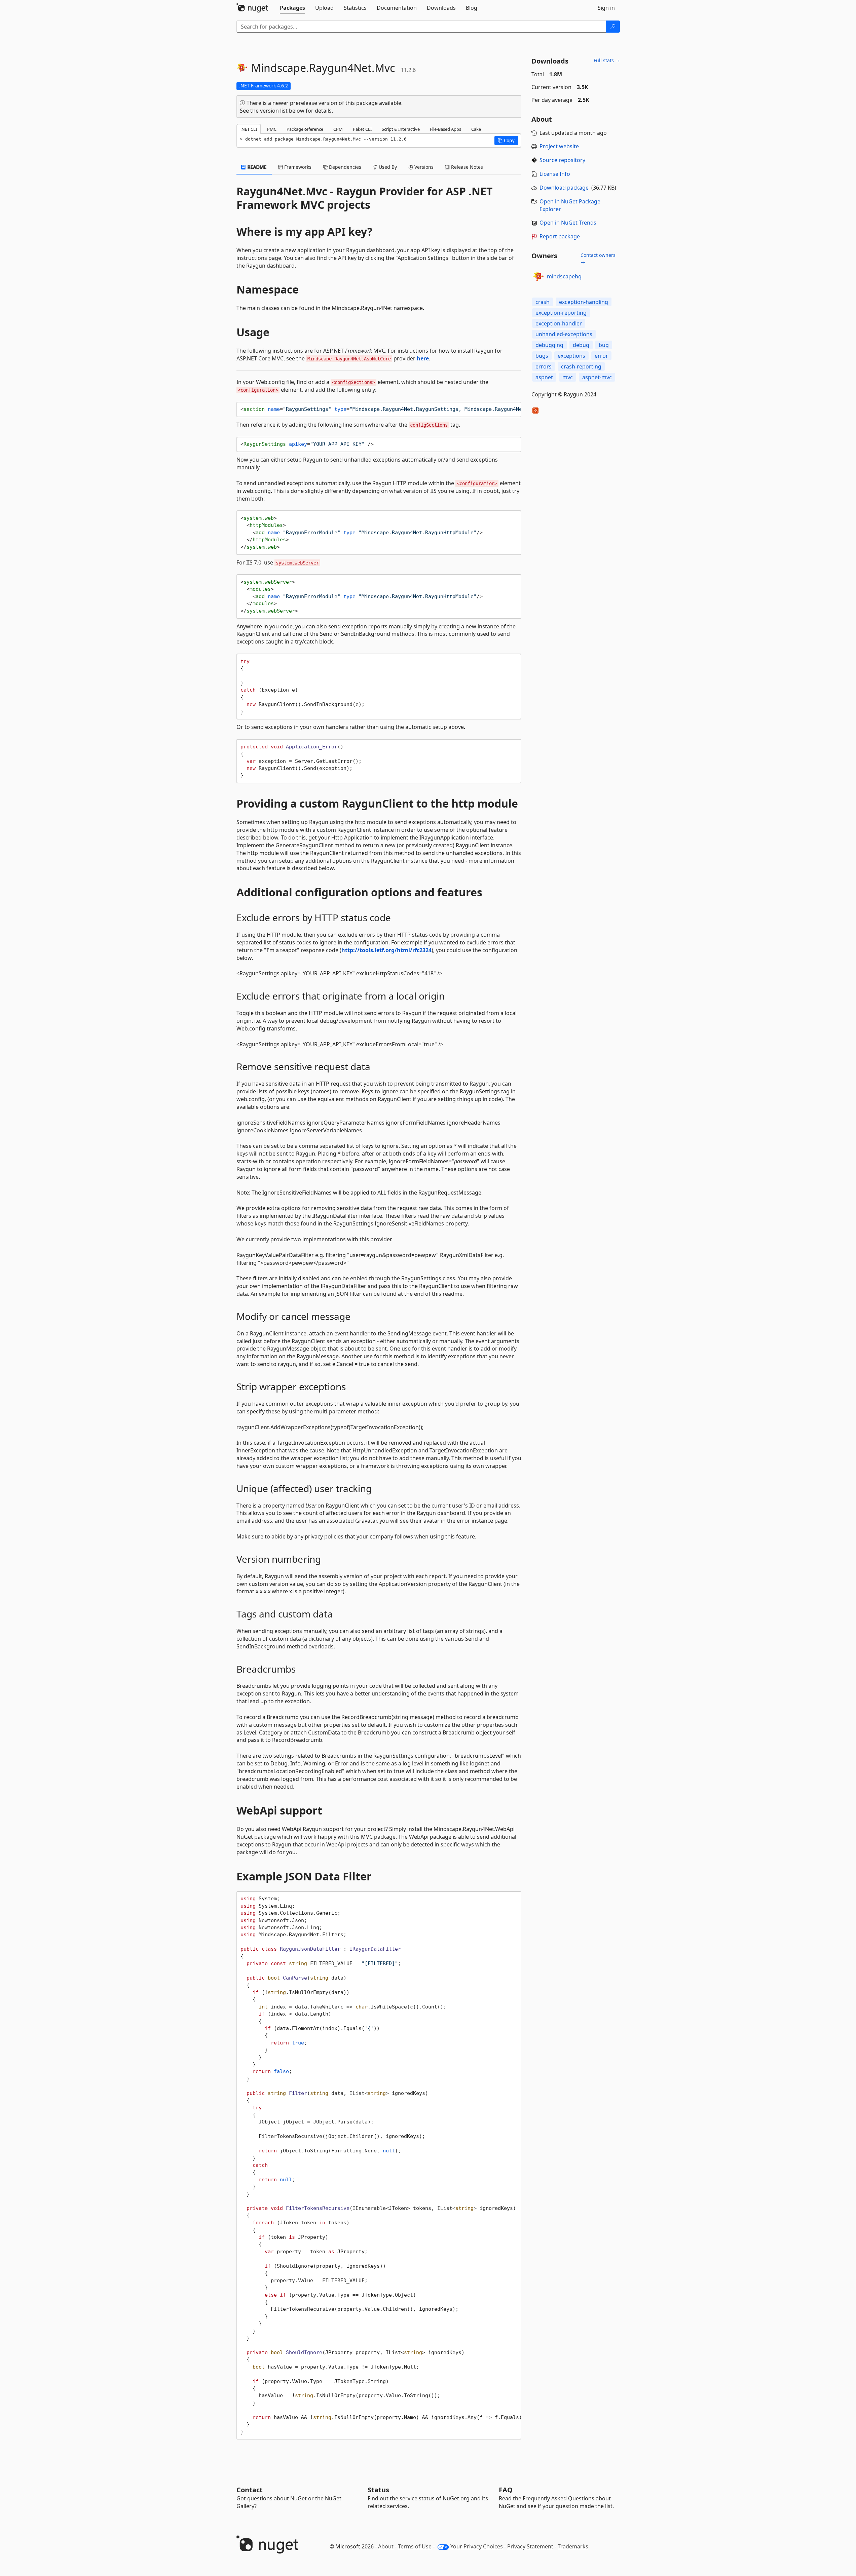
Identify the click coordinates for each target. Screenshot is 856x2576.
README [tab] (256, 167)
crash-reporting (581, 366)
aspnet (544, 377)
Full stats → (607, 60)
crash (543, 302)
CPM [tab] (338, 129)
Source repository (562, 160)
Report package (560, 236)
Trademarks (573, 2546)
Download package (564, 188)
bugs (542, 356)
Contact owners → (598, 258)
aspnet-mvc (597, 377)
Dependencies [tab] (344, 167)
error (601, 356)
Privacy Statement (530, 2546)
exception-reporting (561, 313)
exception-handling (584, 302)
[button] (506, 141)
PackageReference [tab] (305, 129)
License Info (555, 174)
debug (581, 345)
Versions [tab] (423, 167)
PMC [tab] (272, 129)
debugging (549, 345)
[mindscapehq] (538, 277)
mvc (568, 377)
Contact (250, 2490)
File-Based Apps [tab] (445, 129)
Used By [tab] (387, 167)
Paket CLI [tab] (362, 129)
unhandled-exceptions (564, 334)
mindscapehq (564, 276)
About (386, 2546)
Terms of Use (415, 2546)
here (423, 358)
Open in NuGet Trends (568, 223)
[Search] (613, 27)
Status (378, 2490)
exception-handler (559, 323)
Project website (559, 146)
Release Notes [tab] (466, 167)
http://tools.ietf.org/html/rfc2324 (386, 950)
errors (544, 366)
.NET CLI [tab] (249, 129)
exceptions (571, 356)
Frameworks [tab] (297, 167)
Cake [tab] (476, 129)
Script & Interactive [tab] (401, 129)
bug (604, 345)
